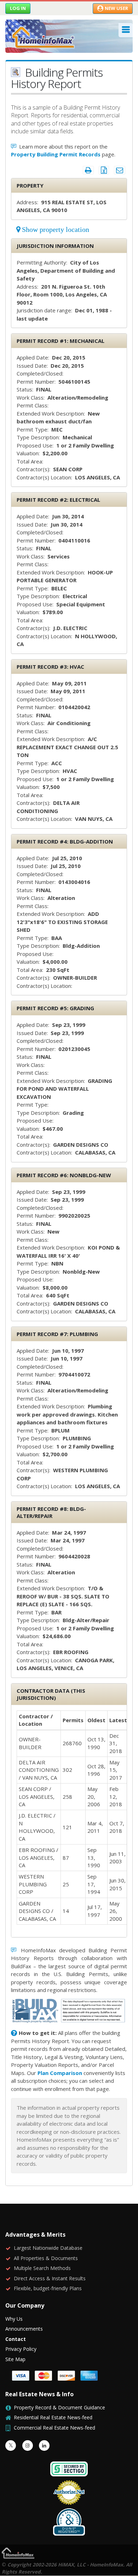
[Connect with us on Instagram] (28, 2446)
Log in (18, 8)
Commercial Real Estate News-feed (54, 2428)
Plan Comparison (60, 2073)
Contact (16, 2339)
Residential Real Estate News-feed (53, 2417)
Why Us (14, 2319)
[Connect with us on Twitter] (11, 2446)
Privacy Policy (21, 2349)
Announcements (24, 2329)
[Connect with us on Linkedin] (44, 2446)
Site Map (15, 2359)
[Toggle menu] (126, 30)
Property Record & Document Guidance (59, 2407)
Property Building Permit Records (56, 154)
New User (116, 8)
